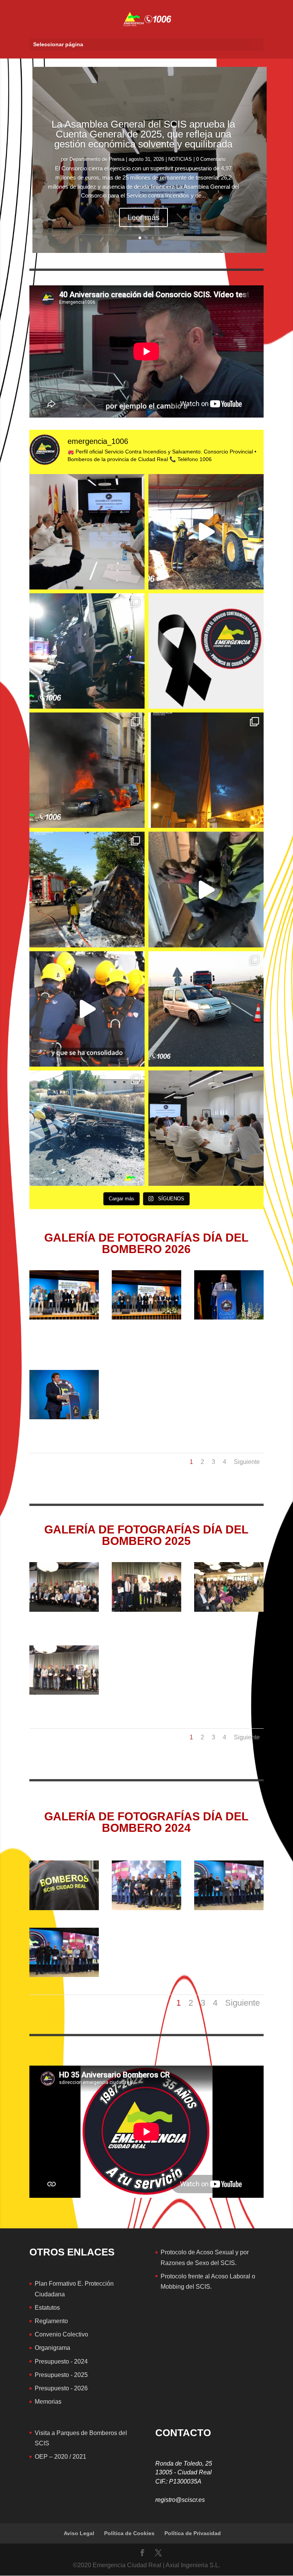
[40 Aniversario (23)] (229, 1318)
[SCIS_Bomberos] (146, 1908)
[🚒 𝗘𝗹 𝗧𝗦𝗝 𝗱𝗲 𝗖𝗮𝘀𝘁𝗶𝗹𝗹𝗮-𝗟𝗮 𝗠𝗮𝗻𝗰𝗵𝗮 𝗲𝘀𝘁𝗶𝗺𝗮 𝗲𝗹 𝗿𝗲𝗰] (206, 1128)
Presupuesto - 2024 (61, 2361)
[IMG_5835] (146, 1610)
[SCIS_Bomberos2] (64, 1975)
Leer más (143, 217)
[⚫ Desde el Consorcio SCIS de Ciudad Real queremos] (206, 651)
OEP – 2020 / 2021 (60, 2457)
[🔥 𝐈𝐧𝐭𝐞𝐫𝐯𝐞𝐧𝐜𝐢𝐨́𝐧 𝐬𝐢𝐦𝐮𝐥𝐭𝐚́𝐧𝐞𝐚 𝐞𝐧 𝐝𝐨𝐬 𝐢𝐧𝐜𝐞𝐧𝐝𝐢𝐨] (206, 532)
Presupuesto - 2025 (61, 2375)
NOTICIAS (180, 159)
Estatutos (47, 2308)
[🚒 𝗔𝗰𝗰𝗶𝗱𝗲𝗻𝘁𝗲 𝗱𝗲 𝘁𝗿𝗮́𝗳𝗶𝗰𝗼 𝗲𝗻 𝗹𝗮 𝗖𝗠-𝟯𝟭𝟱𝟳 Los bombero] (206, 1009)
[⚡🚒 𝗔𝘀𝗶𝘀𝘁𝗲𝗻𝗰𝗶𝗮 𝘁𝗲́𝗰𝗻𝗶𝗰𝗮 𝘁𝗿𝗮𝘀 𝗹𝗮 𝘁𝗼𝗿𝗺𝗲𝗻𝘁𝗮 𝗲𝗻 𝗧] (206, 770)
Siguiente (247, 1462)
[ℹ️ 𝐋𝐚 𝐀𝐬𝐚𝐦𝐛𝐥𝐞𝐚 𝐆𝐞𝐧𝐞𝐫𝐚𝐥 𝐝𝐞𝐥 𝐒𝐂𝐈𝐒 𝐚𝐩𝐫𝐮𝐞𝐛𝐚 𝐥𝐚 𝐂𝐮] (87, 532)
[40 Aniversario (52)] (146, 1318)
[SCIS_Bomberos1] (229, 1908)
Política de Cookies (129, 2533)
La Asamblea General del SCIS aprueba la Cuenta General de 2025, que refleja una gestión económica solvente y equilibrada (143, 134)
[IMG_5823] (64, 1610)
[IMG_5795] (229, 1610)
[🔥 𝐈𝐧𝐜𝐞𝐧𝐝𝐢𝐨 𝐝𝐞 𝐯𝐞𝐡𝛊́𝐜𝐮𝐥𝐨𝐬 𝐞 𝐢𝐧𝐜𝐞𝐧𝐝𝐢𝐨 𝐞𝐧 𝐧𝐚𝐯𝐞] (87, 770)
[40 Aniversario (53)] (64, 1417)
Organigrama (52, 2348)
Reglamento (51, 2321)
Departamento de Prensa (97, 159)
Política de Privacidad (193, 2533)
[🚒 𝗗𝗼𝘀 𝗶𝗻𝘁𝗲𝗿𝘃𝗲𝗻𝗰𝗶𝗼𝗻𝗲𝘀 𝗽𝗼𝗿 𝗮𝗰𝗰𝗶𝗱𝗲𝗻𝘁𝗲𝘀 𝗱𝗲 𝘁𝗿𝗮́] (87, 1128)
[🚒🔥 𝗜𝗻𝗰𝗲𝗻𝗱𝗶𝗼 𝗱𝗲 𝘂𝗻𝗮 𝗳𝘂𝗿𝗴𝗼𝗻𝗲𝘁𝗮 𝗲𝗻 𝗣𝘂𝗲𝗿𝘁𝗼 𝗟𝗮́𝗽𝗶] (87, 889)
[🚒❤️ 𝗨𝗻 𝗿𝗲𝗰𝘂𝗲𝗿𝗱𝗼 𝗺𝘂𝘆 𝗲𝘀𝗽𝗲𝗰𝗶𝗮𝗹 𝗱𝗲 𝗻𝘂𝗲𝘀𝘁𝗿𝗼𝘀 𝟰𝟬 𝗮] (87, 1009)
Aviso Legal (79, 2533)
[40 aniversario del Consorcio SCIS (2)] (64, 1318)
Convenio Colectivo (61, 2334)
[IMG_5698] (64, 1693)
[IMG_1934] (64, 1908)
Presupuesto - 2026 (61, 2388)
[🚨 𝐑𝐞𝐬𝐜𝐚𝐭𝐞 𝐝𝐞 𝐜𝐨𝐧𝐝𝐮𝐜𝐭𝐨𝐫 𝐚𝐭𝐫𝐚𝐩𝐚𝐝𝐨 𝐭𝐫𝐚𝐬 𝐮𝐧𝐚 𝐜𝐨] (87, 651)
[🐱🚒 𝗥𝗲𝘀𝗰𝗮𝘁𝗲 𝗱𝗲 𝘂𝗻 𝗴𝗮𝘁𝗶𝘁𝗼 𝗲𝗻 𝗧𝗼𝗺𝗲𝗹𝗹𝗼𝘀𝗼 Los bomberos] (206, 889)
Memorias (48, 2402)
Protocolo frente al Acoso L (197, 2276)
